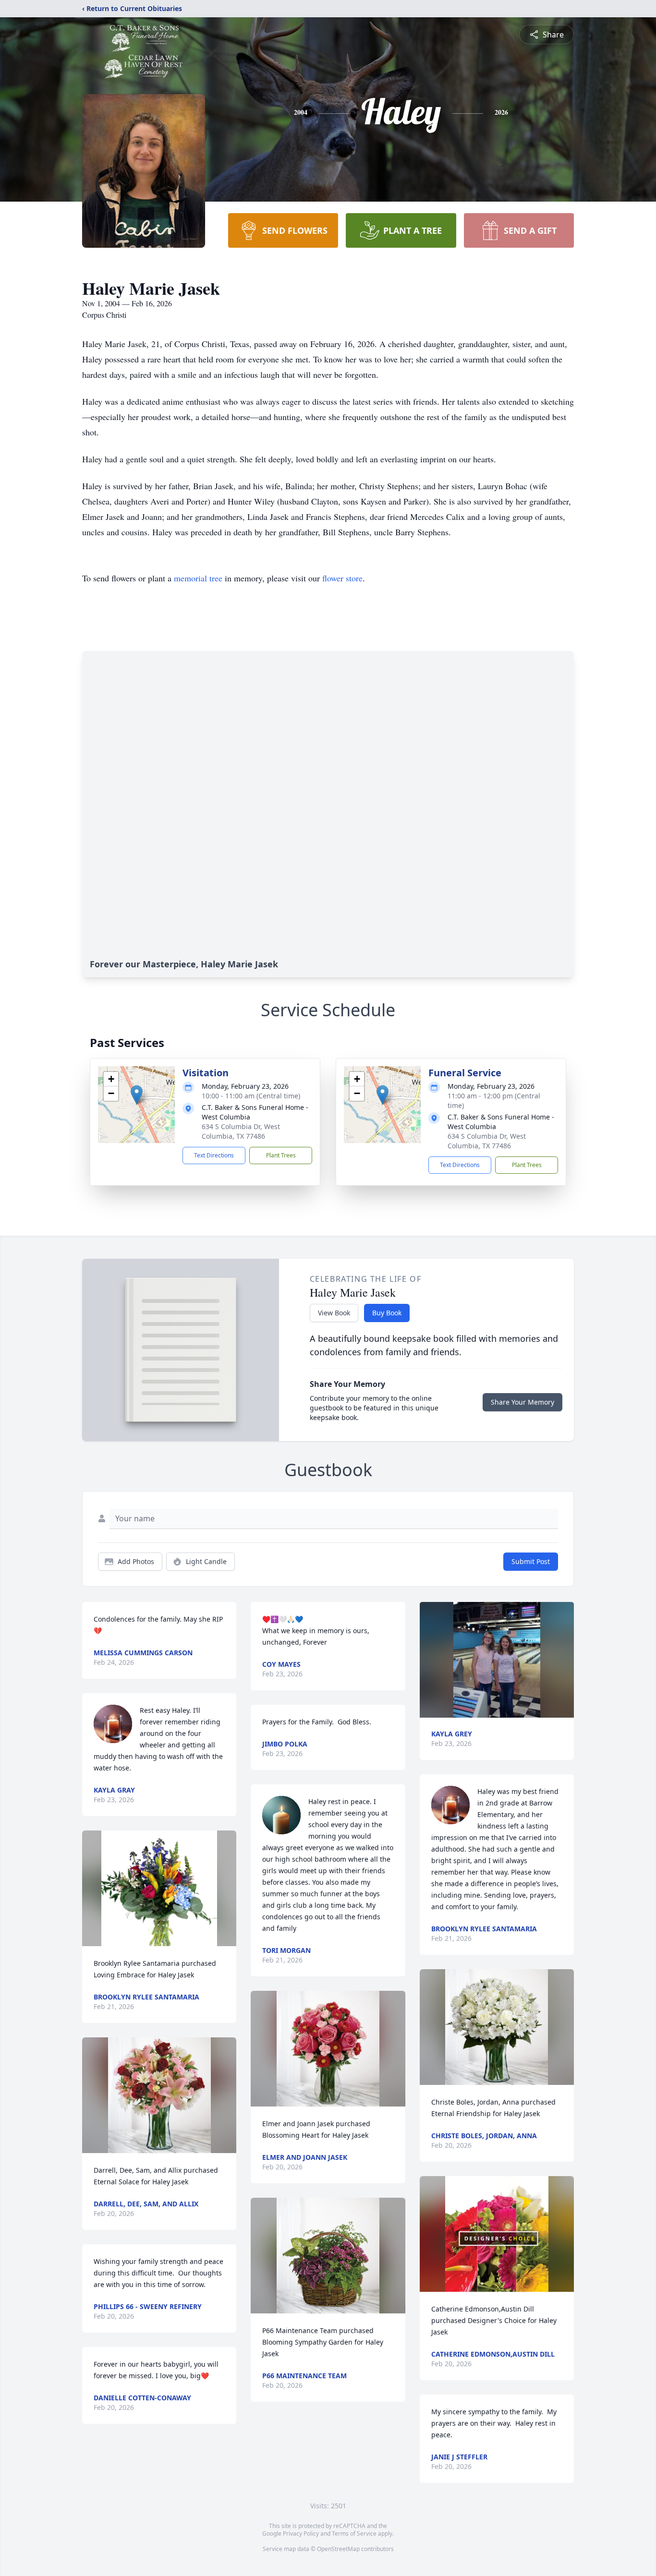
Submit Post (531, 1561)
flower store (342, 578)
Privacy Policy (301, 2534)
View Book (334, 1313)
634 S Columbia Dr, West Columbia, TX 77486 (241, 1131)
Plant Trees (281, 1155)
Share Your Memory (522, 1402)
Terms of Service (354, 2534)
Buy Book (387, 1313)
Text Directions (214, 1155)
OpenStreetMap (338, 2549)
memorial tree (198, 578)
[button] (137, 1095)
